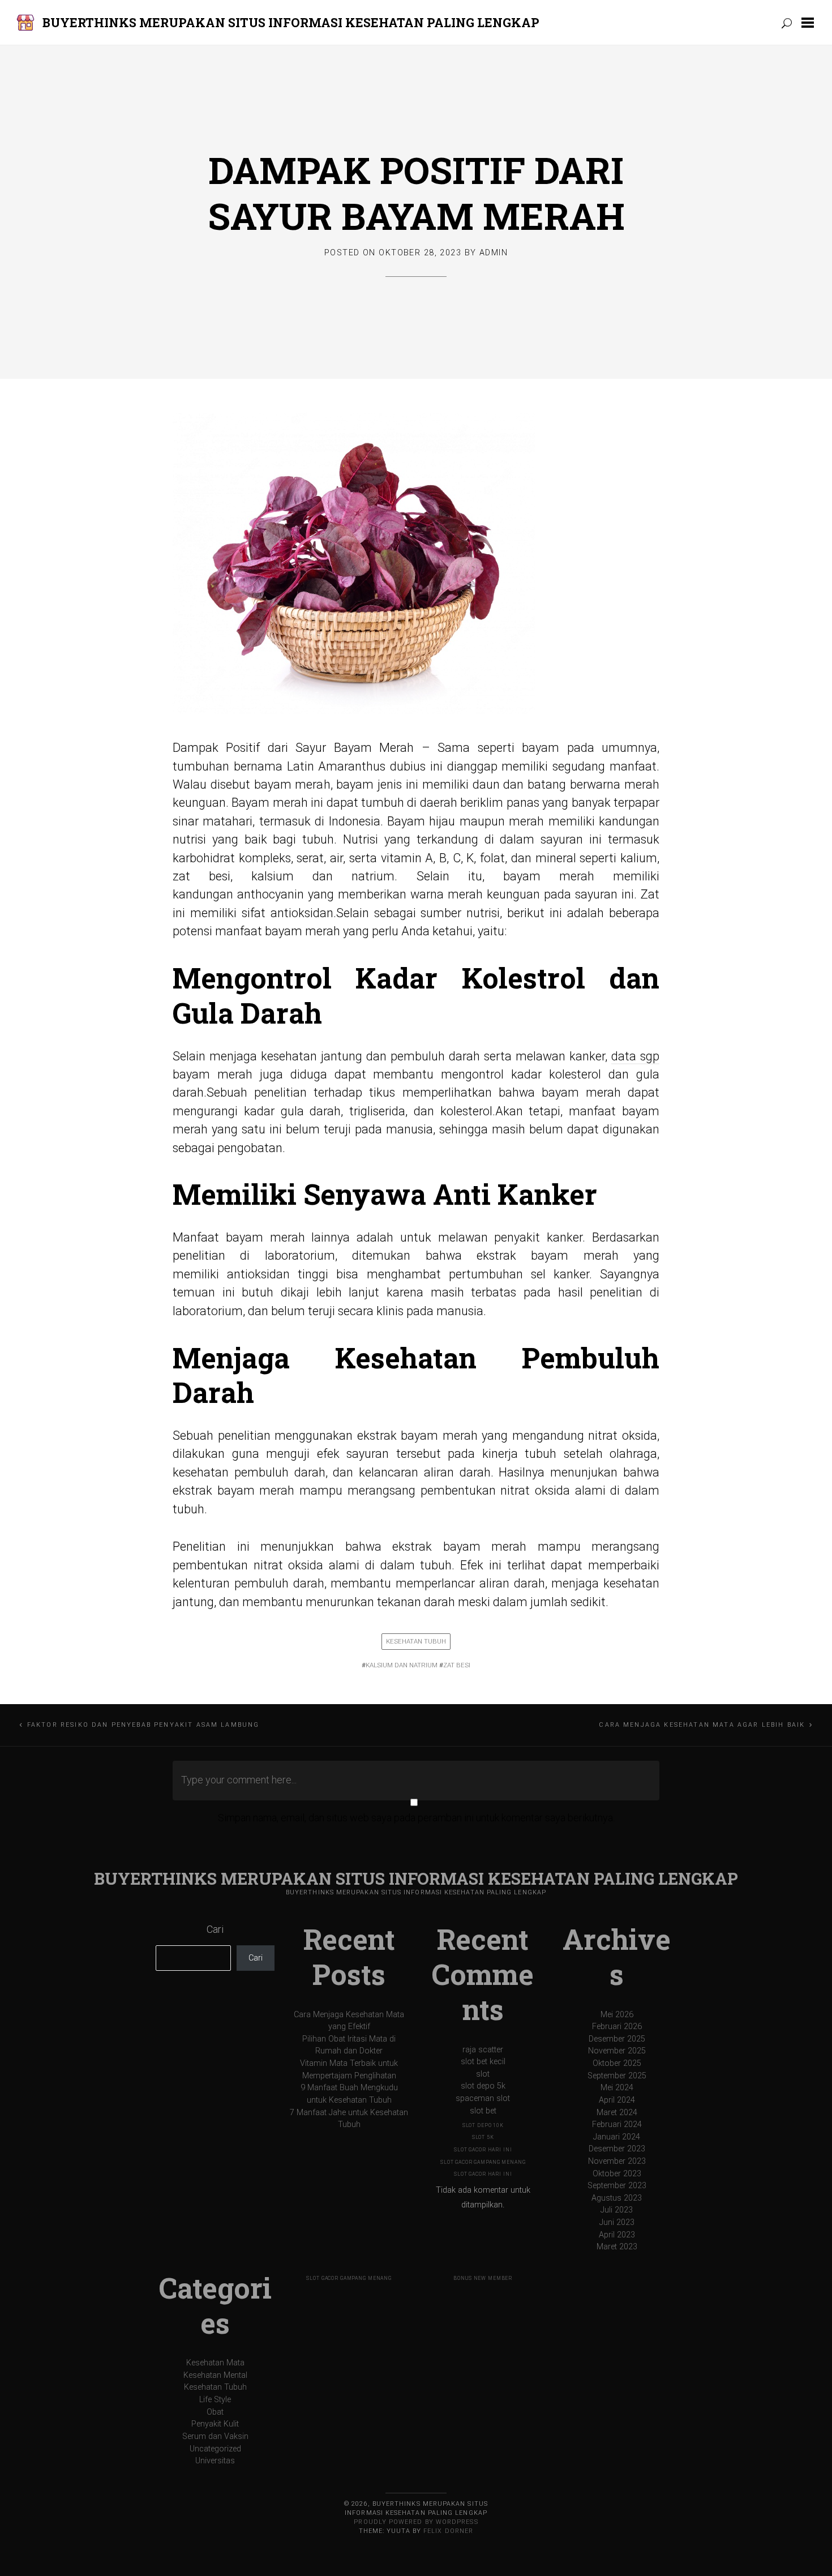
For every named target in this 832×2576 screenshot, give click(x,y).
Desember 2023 (617, 2149)
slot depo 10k (483, 2125)
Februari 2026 (617, 2027)
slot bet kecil (483, 2062)
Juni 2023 (617, 2222)
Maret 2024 (617, 2113)
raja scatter (483, 2050)
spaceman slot (483, 2098)
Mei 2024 (617, 2088)
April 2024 (617, 2100)
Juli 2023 (617, 2210)
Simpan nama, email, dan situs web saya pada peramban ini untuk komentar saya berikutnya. (416, 1818)
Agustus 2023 (617, 2198)
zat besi (457, 1665)
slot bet (483, 2111)
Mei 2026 (617, 2015)
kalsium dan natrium (402, 1665)
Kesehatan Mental (215, 2375)
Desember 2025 (617, 2039)
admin (494, 253)
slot (483, 2074)
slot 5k (483, 2137)
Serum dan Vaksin (215, 2436)
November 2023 (617, 2161)
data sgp (635, 1056)
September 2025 (617, 2076)
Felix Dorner (448, 2531)
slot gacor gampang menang (483, 2162)
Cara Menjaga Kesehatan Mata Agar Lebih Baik (702, 1725)
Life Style (215, 2400)
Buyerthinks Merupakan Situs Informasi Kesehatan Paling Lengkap (291, 22)
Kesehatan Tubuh (416, 1641)
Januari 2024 (617, 2137)
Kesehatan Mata (215, 2363)
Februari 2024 (617, 2124)
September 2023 (617, 2186)
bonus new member (483, 2278)
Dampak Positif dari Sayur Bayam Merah (416, 193)
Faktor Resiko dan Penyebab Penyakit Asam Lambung (143, 1725)
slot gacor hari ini (483, 2150)
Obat (215, 2412)
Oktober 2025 (617, 2063)
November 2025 (617, 2051)
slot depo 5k (483, 2086)
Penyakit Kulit (215, 2424)
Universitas (215, 2461)
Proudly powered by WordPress (416, 2522)
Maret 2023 (617, 2247)
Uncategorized (215, 2449)
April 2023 (617, 2235)
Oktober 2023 (617, 2174)
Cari (215, 1929)
